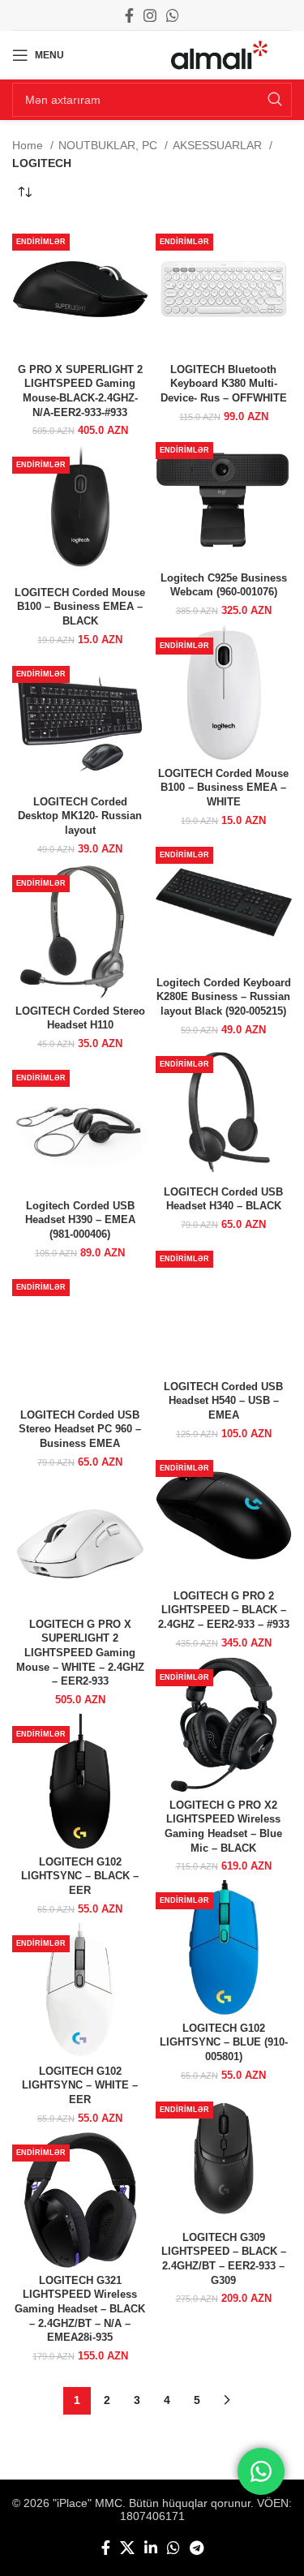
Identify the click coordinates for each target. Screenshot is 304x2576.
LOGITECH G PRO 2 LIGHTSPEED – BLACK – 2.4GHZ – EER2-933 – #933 (224, 1610)
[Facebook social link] (129, 15)
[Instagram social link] (150, 15)
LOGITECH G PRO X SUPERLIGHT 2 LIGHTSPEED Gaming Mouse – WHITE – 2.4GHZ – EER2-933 (80, 1653)
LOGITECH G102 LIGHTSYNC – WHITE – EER (80, 2086)
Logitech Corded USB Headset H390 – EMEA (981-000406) (80, 1220)
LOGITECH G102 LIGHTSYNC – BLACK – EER (80, 1876)
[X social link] (127, 2548)
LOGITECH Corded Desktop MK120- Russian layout (80, 816)
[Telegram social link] (197, 2548)
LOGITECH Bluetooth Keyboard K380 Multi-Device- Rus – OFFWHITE (224, 384)
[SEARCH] (275, 100)
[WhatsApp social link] (173, 15)
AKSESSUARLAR (219, 145)
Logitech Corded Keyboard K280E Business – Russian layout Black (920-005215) (224, 997)
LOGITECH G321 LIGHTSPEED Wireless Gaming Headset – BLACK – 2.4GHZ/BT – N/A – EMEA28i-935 (80, 2310)
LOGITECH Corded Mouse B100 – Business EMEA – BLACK (80, 607)
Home (29, 145)
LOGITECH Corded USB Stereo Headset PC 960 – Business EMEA (80, 1430)
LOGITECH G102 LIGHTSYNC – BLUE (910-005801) (224, 2043)
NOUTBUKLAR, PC (109, 145)
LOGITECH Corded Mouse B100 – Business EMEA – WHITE (223, 788)
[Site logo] (219, 54)
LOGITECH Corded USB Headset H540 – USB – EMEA (223, 1401)
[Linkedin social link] (151, 2548)
